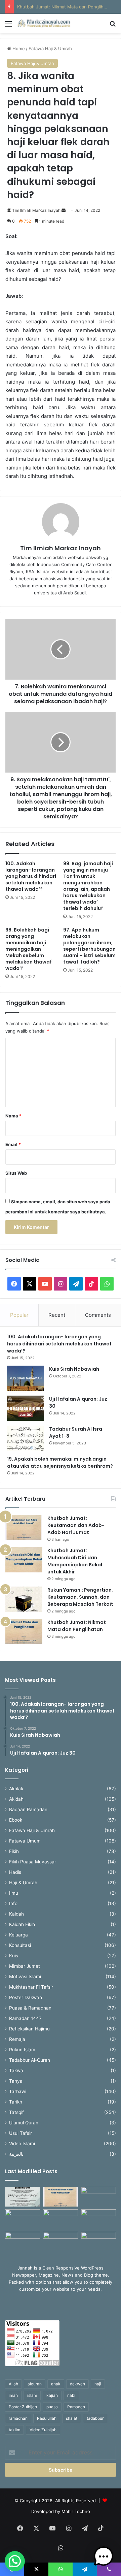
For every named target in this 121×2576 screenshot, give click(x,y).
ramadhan (18, 2418)
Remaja (17, 2039)
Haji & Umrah (23, 1883)
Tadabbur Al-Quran (30, 2060)
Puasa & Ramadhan (30, 2008)
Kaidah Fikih (22, 1924)
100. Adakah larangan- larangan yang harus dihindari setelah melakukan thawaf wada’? (31, 876)
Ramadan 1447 (25, 2018)
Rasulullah (47, 2418)
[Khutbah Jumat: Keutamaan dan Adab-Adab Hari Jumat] (24, 1527)
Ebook (16, 1820)
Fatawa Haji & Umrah (50, 48)
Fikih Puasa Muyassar (33, 1862)
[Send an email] (64, 210)
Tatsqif (16, 2112)
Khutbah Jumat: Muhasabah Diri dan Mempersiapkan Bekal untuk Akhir (75, 1561)
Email (13, 1144)
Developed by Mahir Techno (61, 2511)
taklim (14, 2430)
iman (13, 2395)
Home (18, 48)
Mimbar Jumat (25, 1966)
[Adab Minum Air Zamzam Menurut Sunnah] (98, 2219)
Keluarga (18, 1935)
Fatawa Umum (25, 1841)
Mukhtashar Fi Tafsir (31, 1987)
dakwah (77, 2384)
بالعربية (16, 2154)
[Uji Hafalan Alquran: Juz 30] (26, 1408)
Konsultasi (20, 1945)
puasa (52, 2407)
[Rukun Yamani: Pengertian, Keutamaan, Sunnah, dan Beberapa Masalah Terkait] (24, 1599)
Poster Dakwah (26, 1997)
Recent (57, 1315)
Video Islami (22, 2144)
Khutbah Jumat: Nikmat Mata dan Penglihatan (65, 7)
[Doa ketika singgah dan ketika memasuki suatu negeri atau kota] (23, 2197)
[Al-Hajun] (98, 2242)
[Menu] (8, 26)
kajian (52, 2395)
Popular (19, 1315)
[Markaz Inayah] (44, 23)
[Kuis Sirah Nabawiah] (26, 1378)
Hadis (15, 1872)
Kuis (14, 1956)
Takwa (16, 2070)
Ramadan (76, 2407)
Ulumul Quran (24, 2123)
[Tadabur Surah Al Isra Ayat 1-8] (26, 1438)
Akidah (16, 1799)
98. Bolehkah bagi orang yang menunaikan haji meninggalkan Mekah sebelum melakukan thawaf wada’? (29, 949)
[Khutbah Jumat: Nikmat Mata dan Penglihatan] (24, 1632)
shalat (72, 2418)
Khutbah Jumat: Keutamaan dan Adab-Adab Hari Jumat (76, 1525)
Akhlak (16, 1789)
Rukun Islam (22, 2050)
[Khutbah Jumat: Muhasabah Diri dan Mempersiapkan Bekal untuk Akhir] (24, 1560)
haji (98, 2384)
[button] (15, 2561)
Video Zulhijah (43, 2430)
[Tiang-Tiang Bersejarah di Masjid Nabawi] (61, 2242)
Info (13, 1903)
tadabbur (95, 2418)
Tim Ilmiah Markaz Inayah (36, 210)
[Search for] (113, 26)
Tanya (16, 2081)
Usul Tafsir (21, 2133)
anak (56, 2384)
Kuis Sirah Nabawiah (74, 1369)
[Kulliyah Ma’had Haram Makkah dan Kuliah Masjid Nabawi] (23, 2242)
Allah (13, 2384)
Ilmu (14, 1893)
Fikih (14, 1851)
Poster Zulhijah (23, 2407)
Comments (98, 1315)
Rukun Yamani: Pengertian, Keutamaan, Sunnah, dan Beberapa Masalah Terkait (80, 1597)
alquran (35, 2384)
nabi (71, 2395)
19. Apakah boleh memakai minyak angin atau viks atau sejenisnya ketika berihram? (61, 1462)
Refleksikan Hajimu (29, 2029)
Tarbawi (18, 2091)
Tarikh (16, 2102)
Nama (13, 1116)
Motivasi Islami (25, 1977)
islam (32, 2395)
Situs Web (16, 1173)
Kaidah (16, 1914)
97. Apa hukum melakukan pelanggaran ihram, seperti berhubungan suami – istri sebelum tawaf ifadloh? (89, 946)
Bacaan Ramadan (28, 1809)
